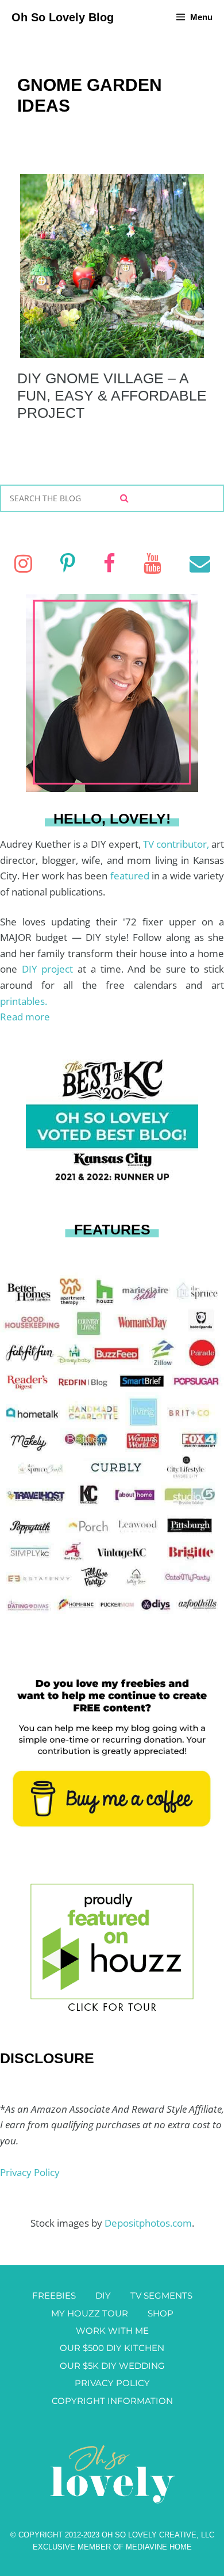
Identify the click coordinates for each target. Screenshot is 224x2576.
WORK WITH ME (112, 2331)
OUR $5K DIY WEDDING (112, 2366)
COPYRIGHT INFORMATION (112, 2401)
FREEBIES (54, 2295)
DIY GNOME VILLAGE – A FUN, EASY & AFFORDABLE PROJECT (112, 395)
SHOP (161, 2313)
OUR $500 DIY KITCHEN (112, 2348)
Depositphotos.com (148, 2223)
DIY (103, 2295)
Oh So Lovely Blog (63, 17)
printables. (24, 1001)
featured (131, 876)
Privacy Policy (30, 2172)
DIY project (50, 969)
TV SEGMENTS (161, 2295)
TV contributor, (177, 844)
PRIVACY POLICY (112, 2383)
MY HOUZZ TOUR (90, 2313)
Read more (25, 1017)
